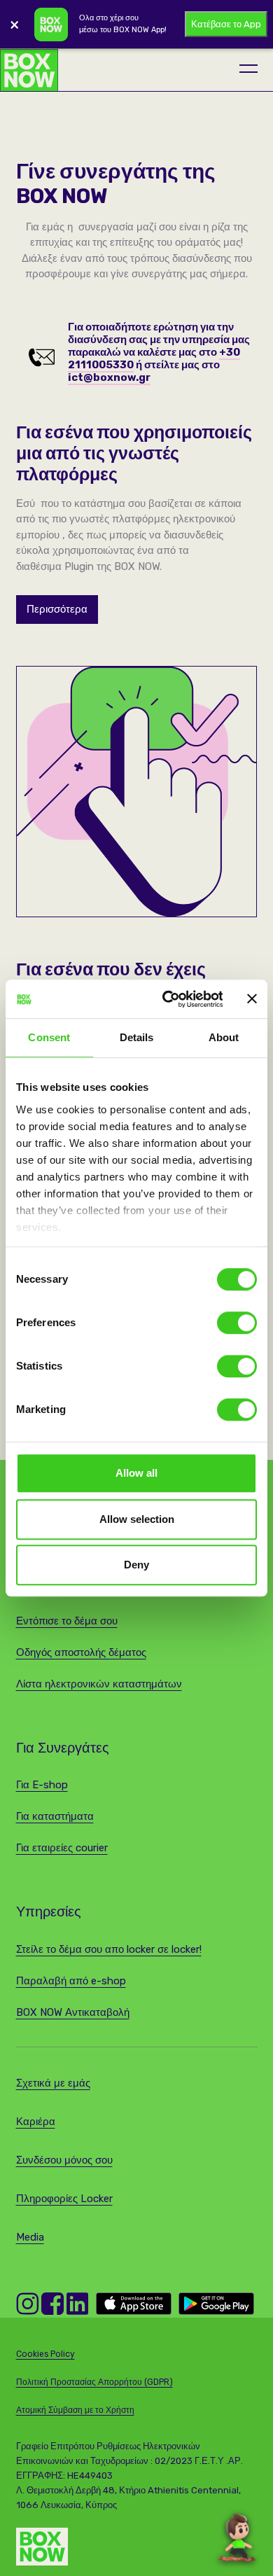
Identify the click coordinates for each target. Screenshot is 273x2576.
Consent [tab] (49, 1037)
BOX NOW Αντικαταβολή (73, 2012)
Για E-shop (42, 1785)
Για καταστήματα (55, 1816)
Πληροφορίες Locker (64, 2199)
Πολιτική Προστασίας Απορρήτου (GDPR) (94, 2382)
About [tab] (224, 1037)
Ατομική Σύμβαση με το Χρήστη (75, 2410)
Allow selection (137, 1519)
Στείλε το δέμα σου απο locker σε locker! (109, 1949)
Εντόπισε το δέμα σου (67, 1621)
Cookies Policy (45, 2354)
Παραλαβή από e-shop (71, 1981)
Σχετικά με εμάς (53, 2083)
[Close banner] (252, 999)
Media (30, 2237)
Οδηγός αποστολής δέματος (81, 1652)
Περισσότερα (57, 609)
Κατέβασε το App (226, 24)
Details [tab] (137, 1037)
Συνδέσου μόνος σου (64, 2160)
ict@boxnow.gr (109, 377)
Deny (136, 1565)
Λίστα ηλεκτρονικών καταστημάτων (99, 1684)
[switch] (237, 1323)
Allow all (136, 1473)
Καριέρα (36, 2122)
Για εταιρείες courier (62, 1848)
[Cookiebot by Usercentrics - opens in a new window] (167, 999)
